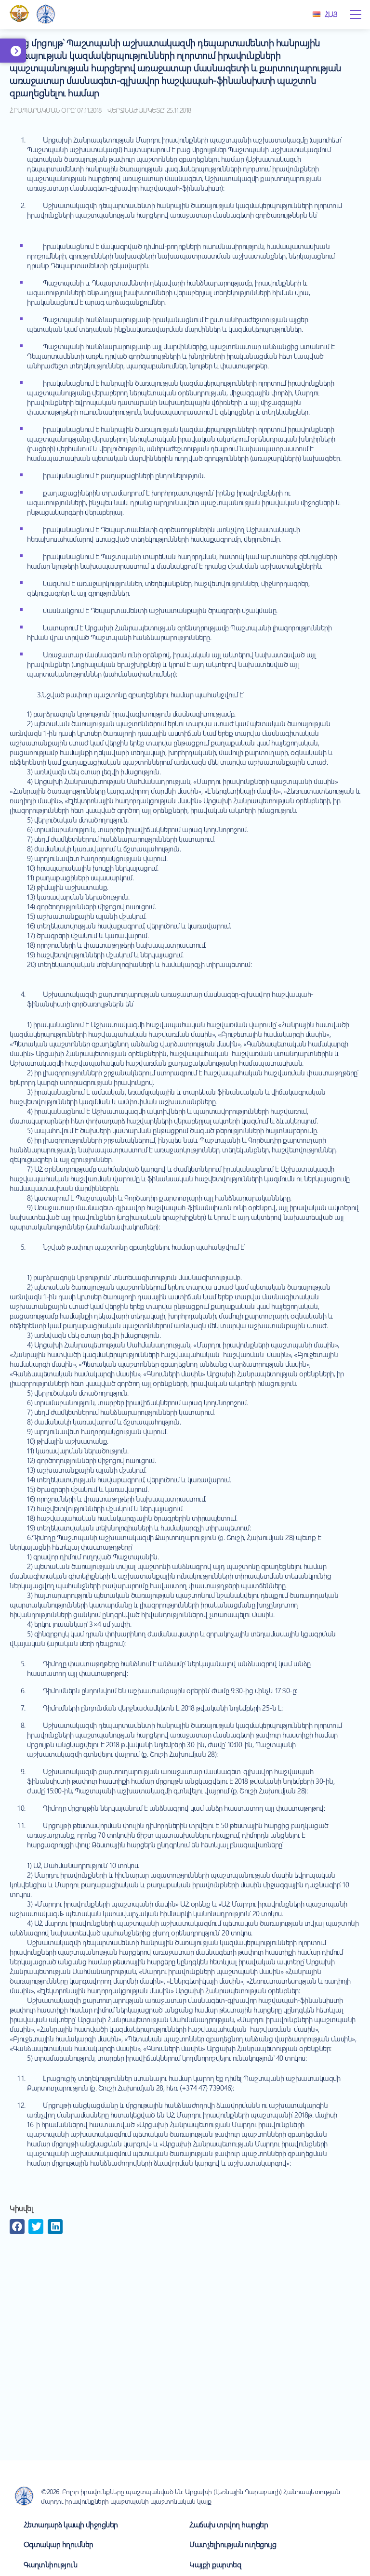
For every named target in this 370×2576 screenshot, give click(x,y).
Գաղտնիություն (51, 2564)
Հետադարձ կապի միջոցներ (71, 2524)
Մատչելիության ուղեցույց (233, 2544)
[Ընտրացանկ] (356, 14)
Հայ (331, 14)
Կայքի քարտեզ (215, 2564)
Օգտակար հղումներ (59, 2544)
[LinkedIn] (55, 2227)
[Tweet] (36, 2227)
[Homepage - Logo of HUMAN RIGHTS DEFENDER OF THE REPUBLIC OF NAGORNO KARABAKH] (46, 15)
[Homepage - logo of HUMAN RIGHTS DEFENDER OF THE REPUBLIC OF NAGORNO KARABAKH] (24, 2496)
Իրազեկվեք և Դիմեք (28, 56)
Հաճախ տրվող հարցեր (229, 2524)
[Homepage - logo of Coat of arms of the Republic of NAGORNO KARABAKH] (19, 14)
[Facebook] (17, 2227)
